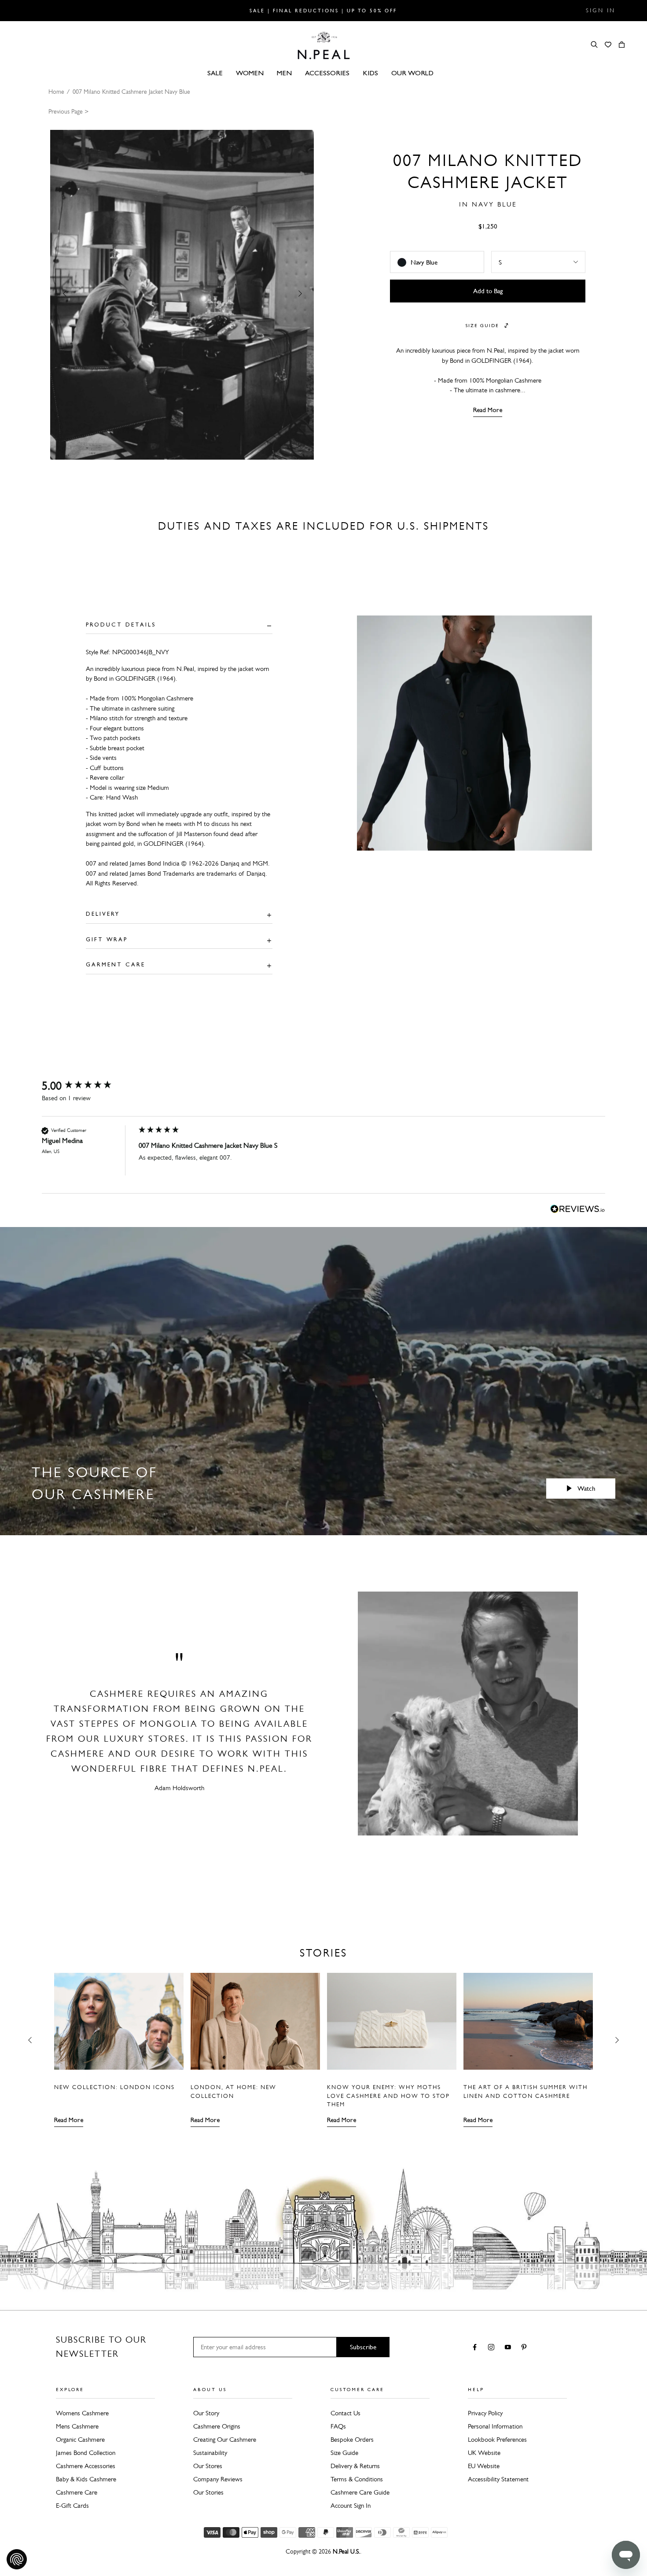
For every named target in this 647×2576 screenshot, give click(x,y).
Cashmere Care (77, 2492)
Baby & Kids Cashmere (86, 2479)
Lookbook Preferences (497, 2440)
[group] (88, 1086)
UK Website (484, 2453)
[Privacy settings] (17, 2559)
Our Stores (208, 2466)
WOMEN (250, 73)
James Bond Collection (86, 2453)
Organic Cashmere (80, 2440)
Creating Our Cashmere (225, 2440)
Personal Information (495, 2426)
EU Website (484, 2466)
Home (56, 92)
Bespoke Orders (352, 2440)
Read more (69, 2120)
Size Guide (344, 2453)
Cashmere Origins (217, 2426)
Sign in (601, 11)
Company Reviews (218, 2479)
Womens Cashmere (82, 2413)
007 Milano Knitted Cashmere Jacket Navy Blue (131, 92)
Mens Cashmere (77, 2426)
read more (488, 410)
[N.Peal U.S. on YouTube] (509, 2348)
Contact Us (346, 2413)
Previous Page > (68, 112)
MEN (284, 73)
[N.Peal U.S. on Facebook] (476, 2348)
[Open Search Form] (594, 44)
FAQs (338, 2426)
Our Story (206, 2413)
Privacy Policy (485, 2413)
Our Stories (208, 2492)
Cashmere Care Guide (360, 2492)
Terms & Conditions (357, 2479)
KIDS (370, 73)
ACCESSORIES (327, 73)
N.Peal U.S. (346, 2552)
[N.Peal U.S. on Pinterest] (526, 2348)
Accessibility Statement (498, 2479)
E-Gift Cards (72, 2506)
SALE (215, 73)
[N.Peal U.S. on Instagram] (493, 2348)
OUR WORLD (412, 73)
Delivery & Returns (355, 2466)
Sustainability (210, 2453)
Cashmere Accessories (86, 2466)
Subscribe (363, 2347)
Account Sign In (351, 2506)
